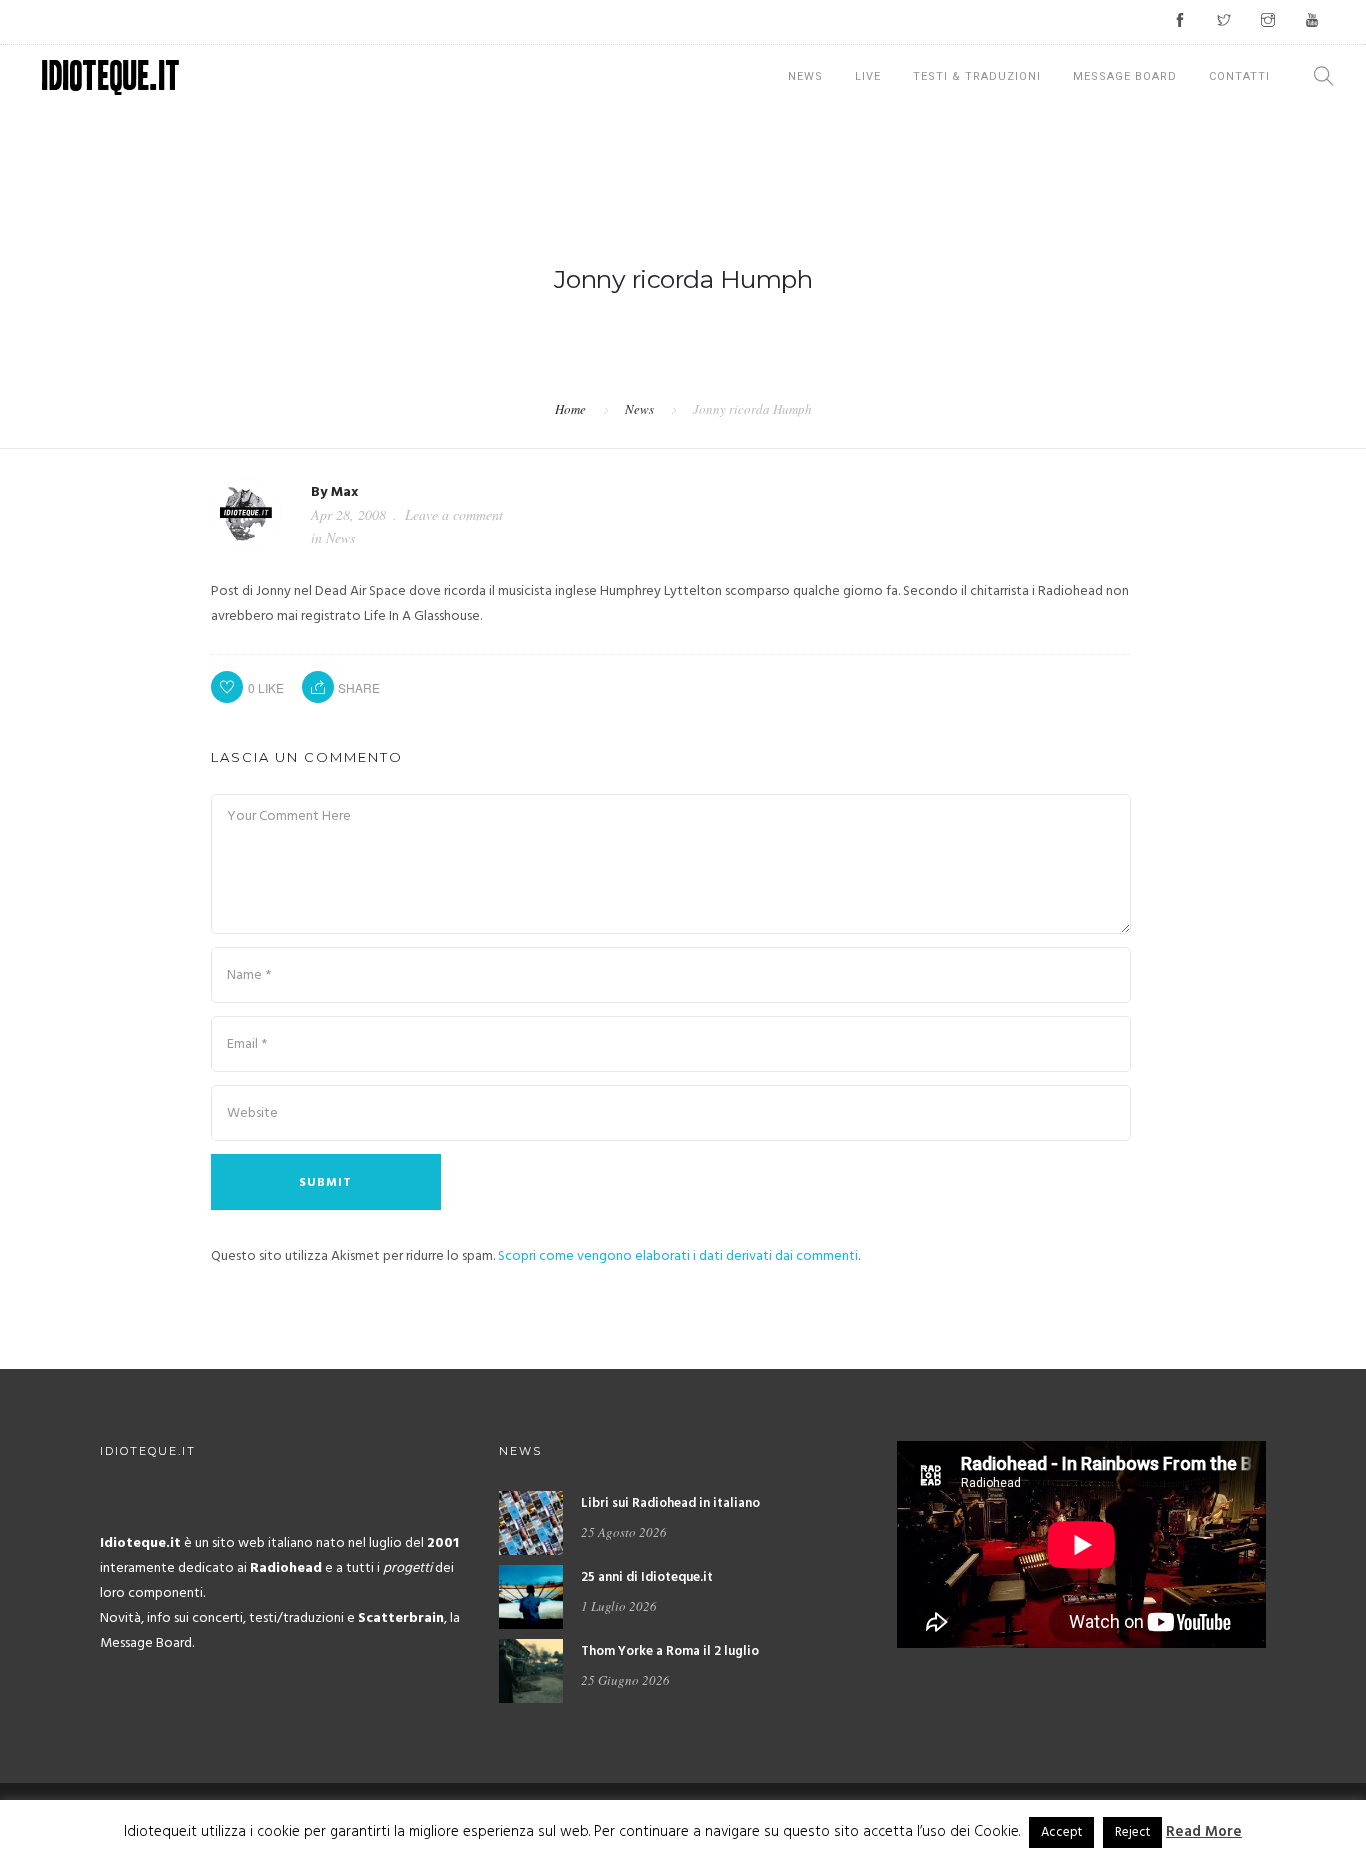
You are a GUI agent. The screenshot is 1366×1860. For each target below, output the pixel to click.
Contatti (1239, 76)
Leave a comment (454, 514)
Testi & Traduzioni (977, 76)
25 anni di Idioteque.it (647, 1577)
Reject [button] (1132, 1832)
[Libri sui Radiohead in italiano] (531, 1523)
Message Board (1125, 76)
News (805, 76)
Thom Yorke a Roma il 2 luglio (670, 1651)
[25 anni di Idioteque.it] (531, 1597)
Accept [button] (1061, 1832)
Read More (1204, 1832)
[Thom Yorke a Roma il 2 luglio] (531, 1671)
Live (868, 76)
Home (570, 409)
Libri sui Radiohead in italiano (670, 1503)
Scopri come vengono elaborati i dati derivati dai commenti (678, 1256)
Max (344, 492)
